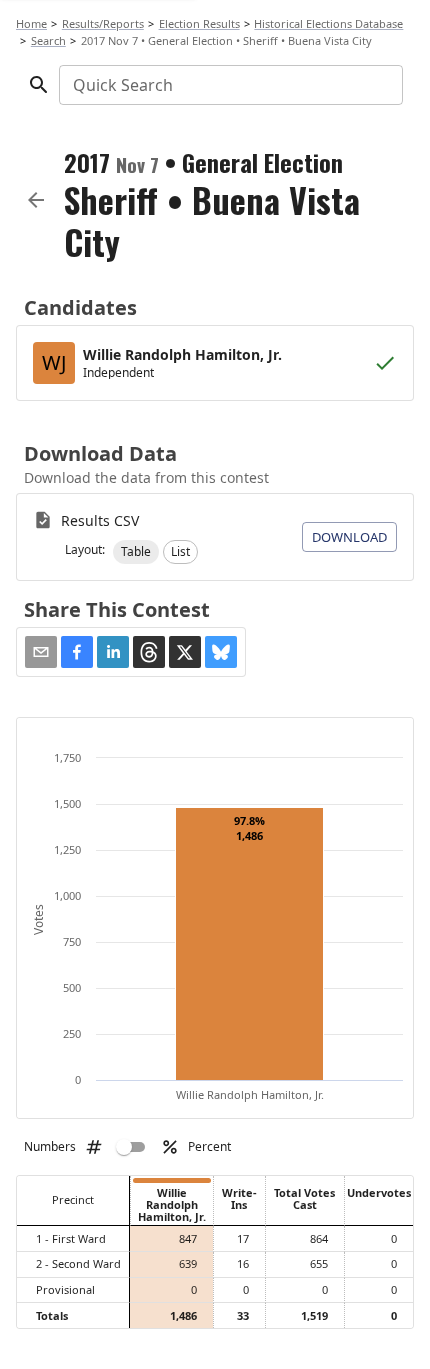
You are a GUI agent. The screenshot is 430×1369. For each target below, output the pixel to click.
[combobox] (229, 85)
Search (48, 40)
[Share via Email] (41, 652)
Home (31, 23)
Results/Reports (103, 23)
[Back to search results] (36, 200)
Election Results (199, 23)
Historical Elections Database (328, 23)
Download (349, 537)
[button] (136, 552)
